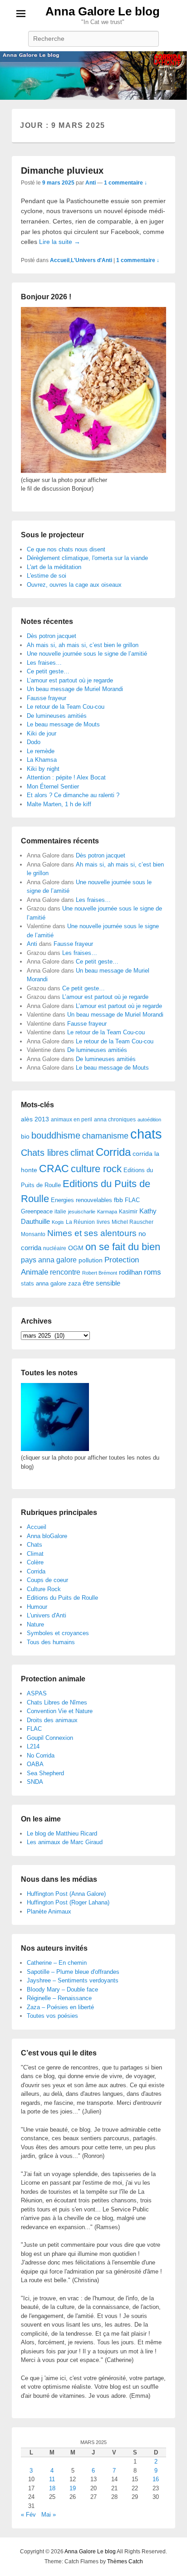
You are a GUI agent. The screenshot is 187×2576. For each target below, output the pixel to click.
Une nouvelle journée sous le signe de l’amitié (87, 654)
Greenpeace (37, 1211)
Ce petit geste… (48, 671)
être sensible (101, 1283)
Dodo (34, 742)
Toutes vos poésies (52, 2016)
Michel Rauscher (133, 1222)
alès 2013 (35, 1119)
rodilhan (130, 1272)
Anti (91, 183)
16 (156, 2479)
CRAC (54, 1169)
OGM (76, 1248)
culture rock (96, 1169)
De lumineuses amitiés (57, 716)
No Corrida (41, 1755)
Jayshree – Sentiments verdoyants (73, 1980)
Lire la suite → (60, 242)
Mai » (49, 2515)
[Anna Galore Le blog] (93, 75)
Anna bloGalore (47, 1536)
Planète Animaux (49, 1911)
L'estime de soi (47, 576)
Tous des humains (51, 1642)
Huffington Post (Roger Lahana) (68, 1902)
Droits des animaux (52, 1720)
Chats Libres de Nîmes (57, 1702)
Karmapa (107, 1212)
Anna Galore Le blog (103, 11)
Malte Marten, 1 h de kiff (59, 804)
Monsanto (33, 1234)
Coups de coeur (47, 1580)
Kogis (58, 1222)
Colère (35, 1562)
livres (103, 1222)
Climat (35, 1554)
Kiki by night (43, 769)
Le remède (41, 751)
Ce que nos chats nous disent (66, 549)
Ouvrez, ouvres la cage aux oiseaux (74, 585)
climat (82, 1153)
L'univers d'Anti (47, 1615)
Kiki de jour (42, 733)
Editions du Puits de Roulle (62, 1598)
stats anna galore (44, 1283)
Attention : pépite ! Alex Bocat (66, 777)
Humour (37, 1607)
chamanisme (105, 1136)
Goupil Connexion (50, 1738)
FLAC (132, 1200)
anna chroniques (115, 1120)
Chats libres (45, 1153)
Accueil (60, 260)
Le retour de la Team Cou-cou (66, 707)
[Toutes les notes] (55, 1449)
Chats (34, 1545)
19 (73, 2488)
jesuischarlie (82, 1212)
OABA (35, 1764)
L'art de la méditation (54, 567)
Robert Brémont (100, 1273)
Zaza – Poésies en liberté (60, 2007)
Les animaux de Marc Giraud (65, 1842)
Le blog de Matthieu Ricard (62, 1833)
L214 (33, 1746)
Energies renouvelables (81, 1200)
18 (52, 2488)
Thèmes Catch (125, 2561)
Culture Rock (44, 1589)
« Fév (28, 2515)
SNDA (35, 1782)
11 (52, 2479)
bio (25, 1136)
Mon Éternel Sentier (53, 786)
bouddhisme (56, 1135)
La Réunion (80, 1222)
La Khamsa (42, 760)
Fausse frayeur (47, 698)
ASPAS (37, 1693)
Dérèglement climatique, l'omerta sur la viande (87, 558)
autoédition (149, 1120)
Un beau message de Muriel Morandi (75, 689)
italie (60, 1212)
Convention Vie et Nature (60, 1711)
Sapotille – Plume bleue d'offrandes (73, 1972)
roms (153, 1272)
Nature (35, 1624)
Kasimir (128, 1211)
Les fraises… (44, 663)
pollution (91, 1260)
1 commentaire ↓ (125, 183)
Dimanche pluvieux (62, 170)
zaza (74, 1283)
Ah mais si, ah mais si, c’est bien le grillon (83, 645)
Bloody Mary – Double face (62, 1989)
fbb (118, 1200)
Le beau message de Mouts (63, 724)
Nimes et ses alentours (92, 1233)
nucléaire (55, 1248)
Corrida (113, 1152)
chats (146, 1134)
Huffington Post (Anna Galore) (66, 1894)
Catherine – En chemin (57, 1963)
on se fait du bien (123, 1247)
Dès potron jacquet (52, 636)
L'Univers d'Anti (91, 260)
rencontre (65, 1272)
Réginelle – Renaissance (59, 1998)
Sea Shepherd (45, 1773)
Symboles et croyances (58, 1633)
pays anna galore (49, 1260)
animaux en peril (71, 1120)
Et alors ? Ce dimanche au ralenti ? (73, 795)
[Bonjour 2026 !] (93, 471)
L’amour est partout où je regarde (70, 680)
